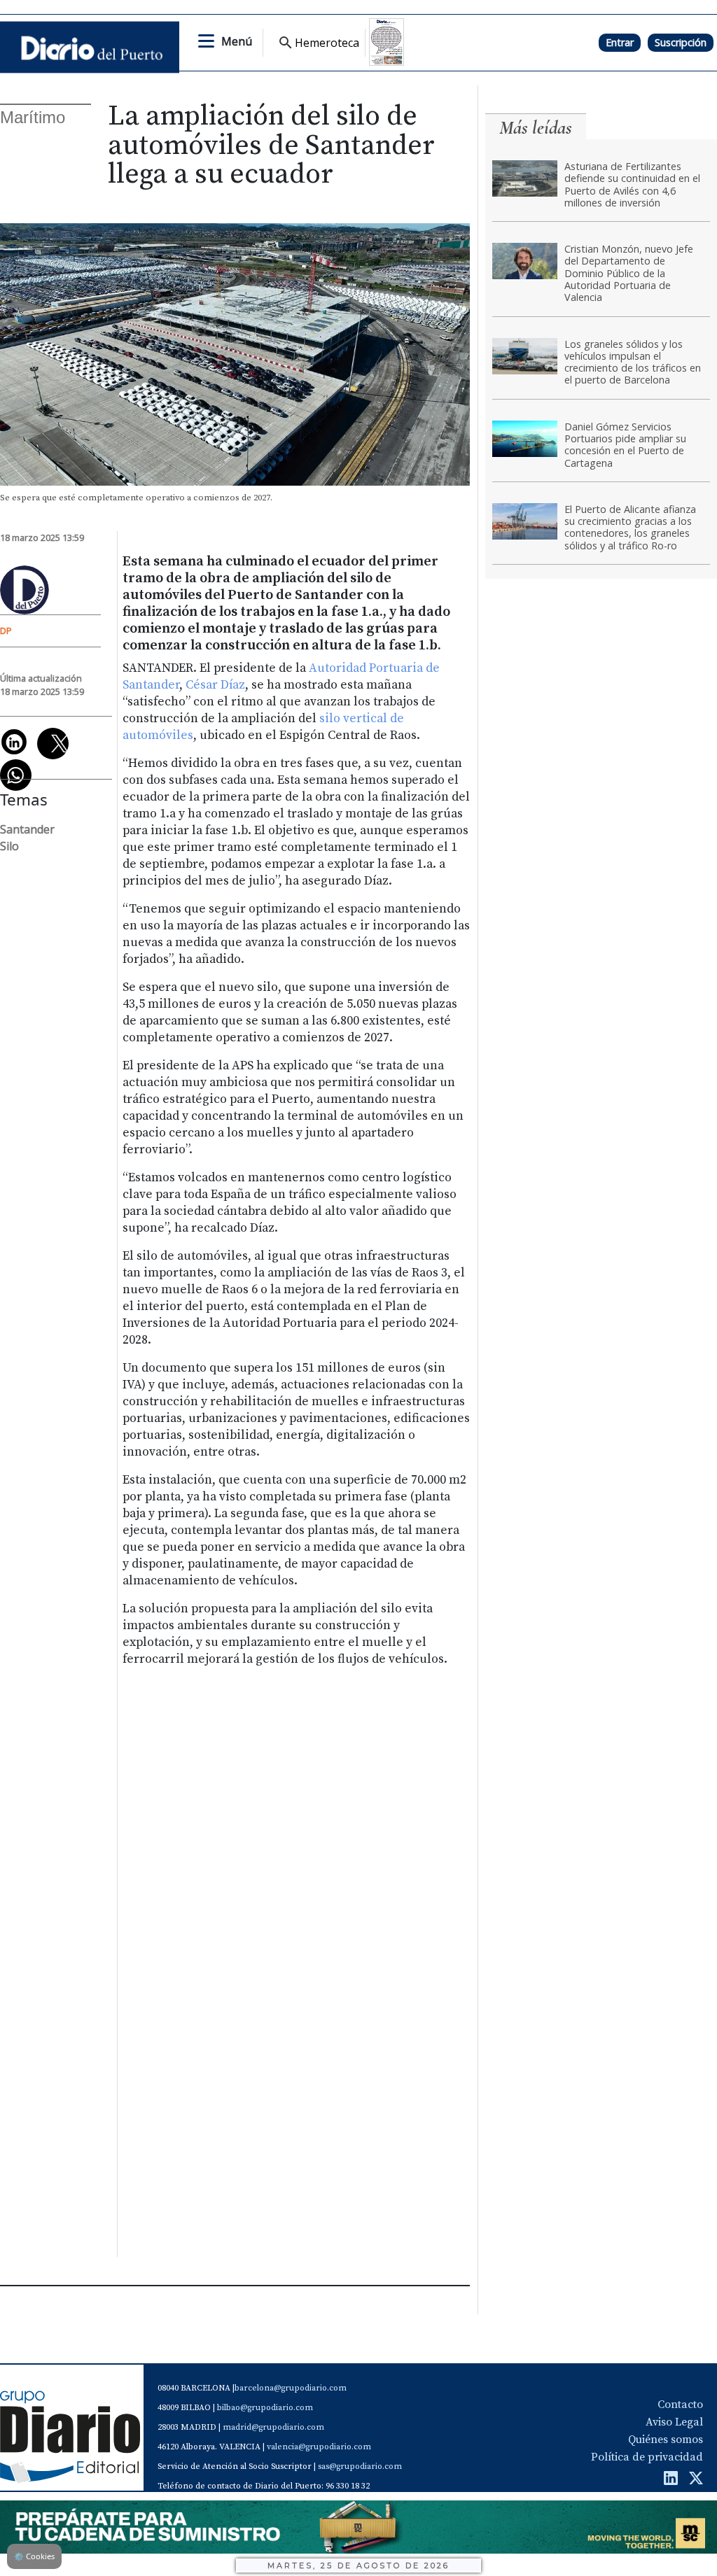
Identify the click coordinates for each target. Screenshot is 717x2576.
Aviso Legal (674, 2422)
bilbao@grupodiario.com (265, 2408)
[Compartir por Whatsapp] (16, 775)
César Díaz (215, 685)
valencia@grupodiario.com (319, 2447)
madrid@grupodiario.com (273, 2427)
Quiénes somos (666, 2440)
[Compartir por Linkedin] (14, 742)
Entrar (620, 42)
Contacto (680, 2405)
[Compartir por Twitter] (53, 744)
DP (6, 631)
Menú (237, 41)
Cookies (34, 2556)
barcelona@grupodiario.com (291, 2388)
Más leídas (536, 128)
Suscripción (681, 42)
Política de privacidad (647, 2457)
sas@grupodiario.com (360, 2466)
